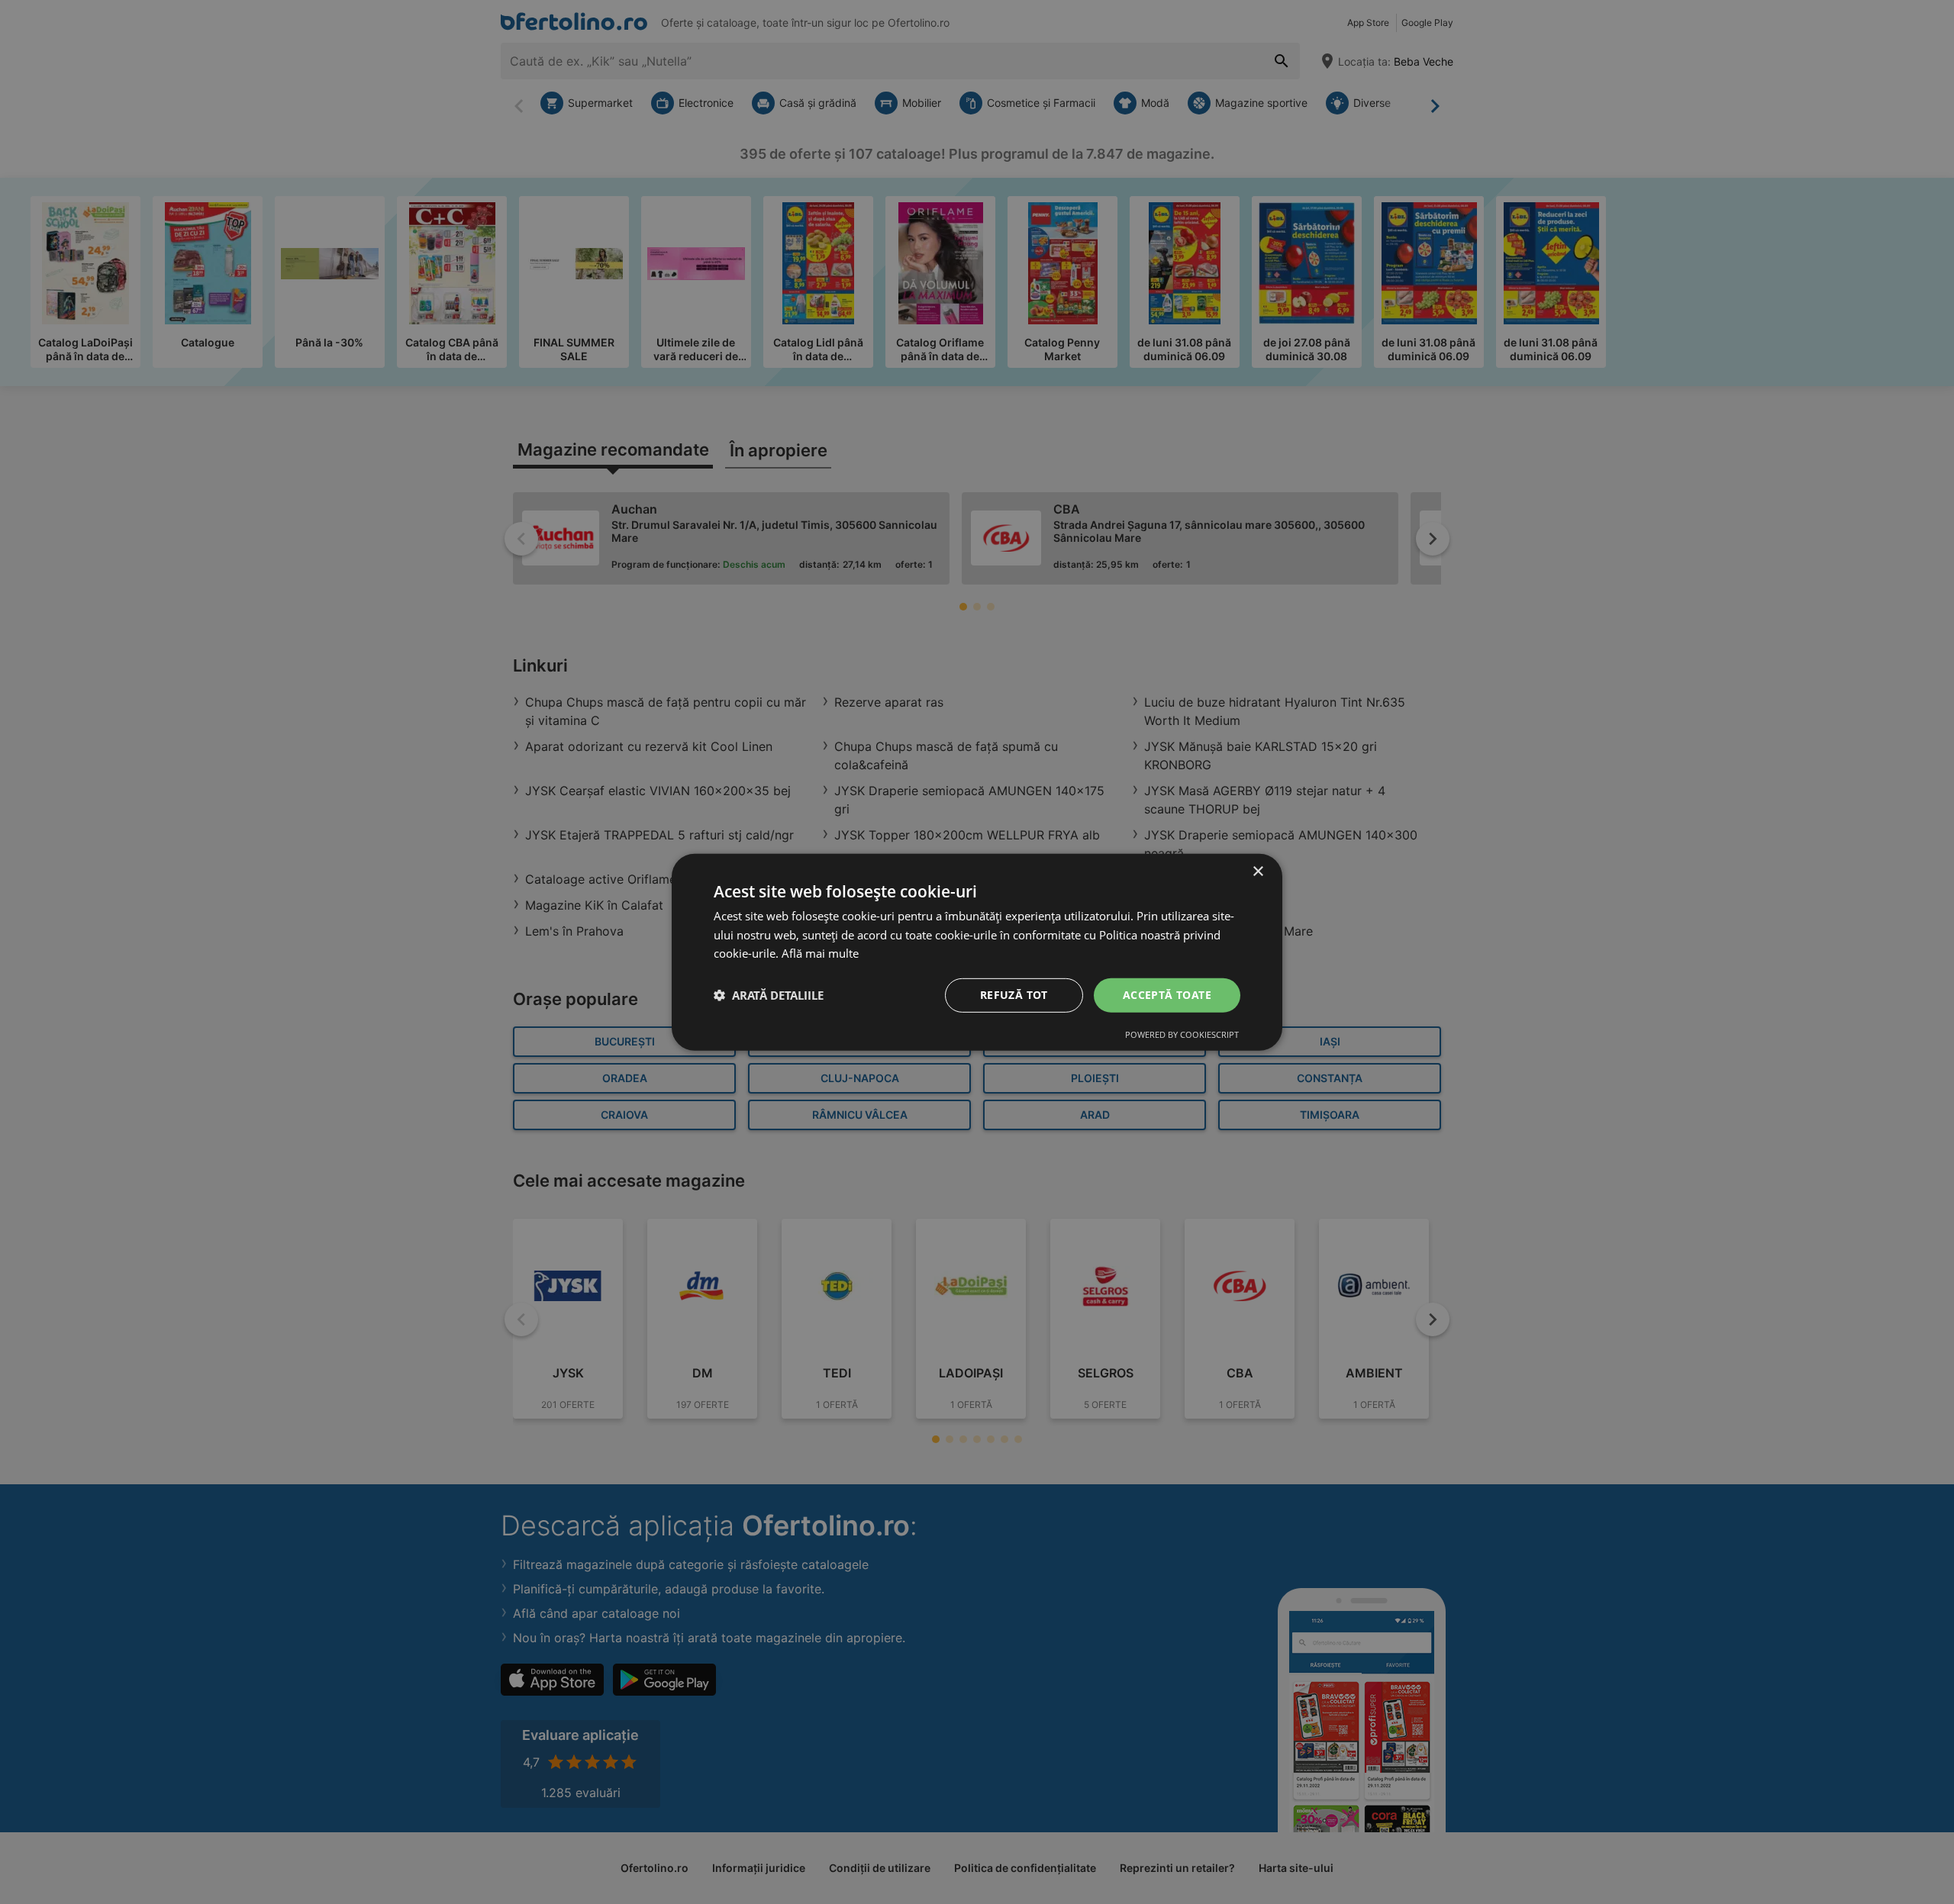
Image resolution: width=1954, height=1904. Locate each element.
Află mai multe (820, 953)
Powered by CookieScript (1182, 1034)
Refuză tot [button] (1014, 995)
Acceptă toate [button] (1167, 995)
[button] (769, 995)
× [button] (1258, 871)
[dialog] (977, 952)
